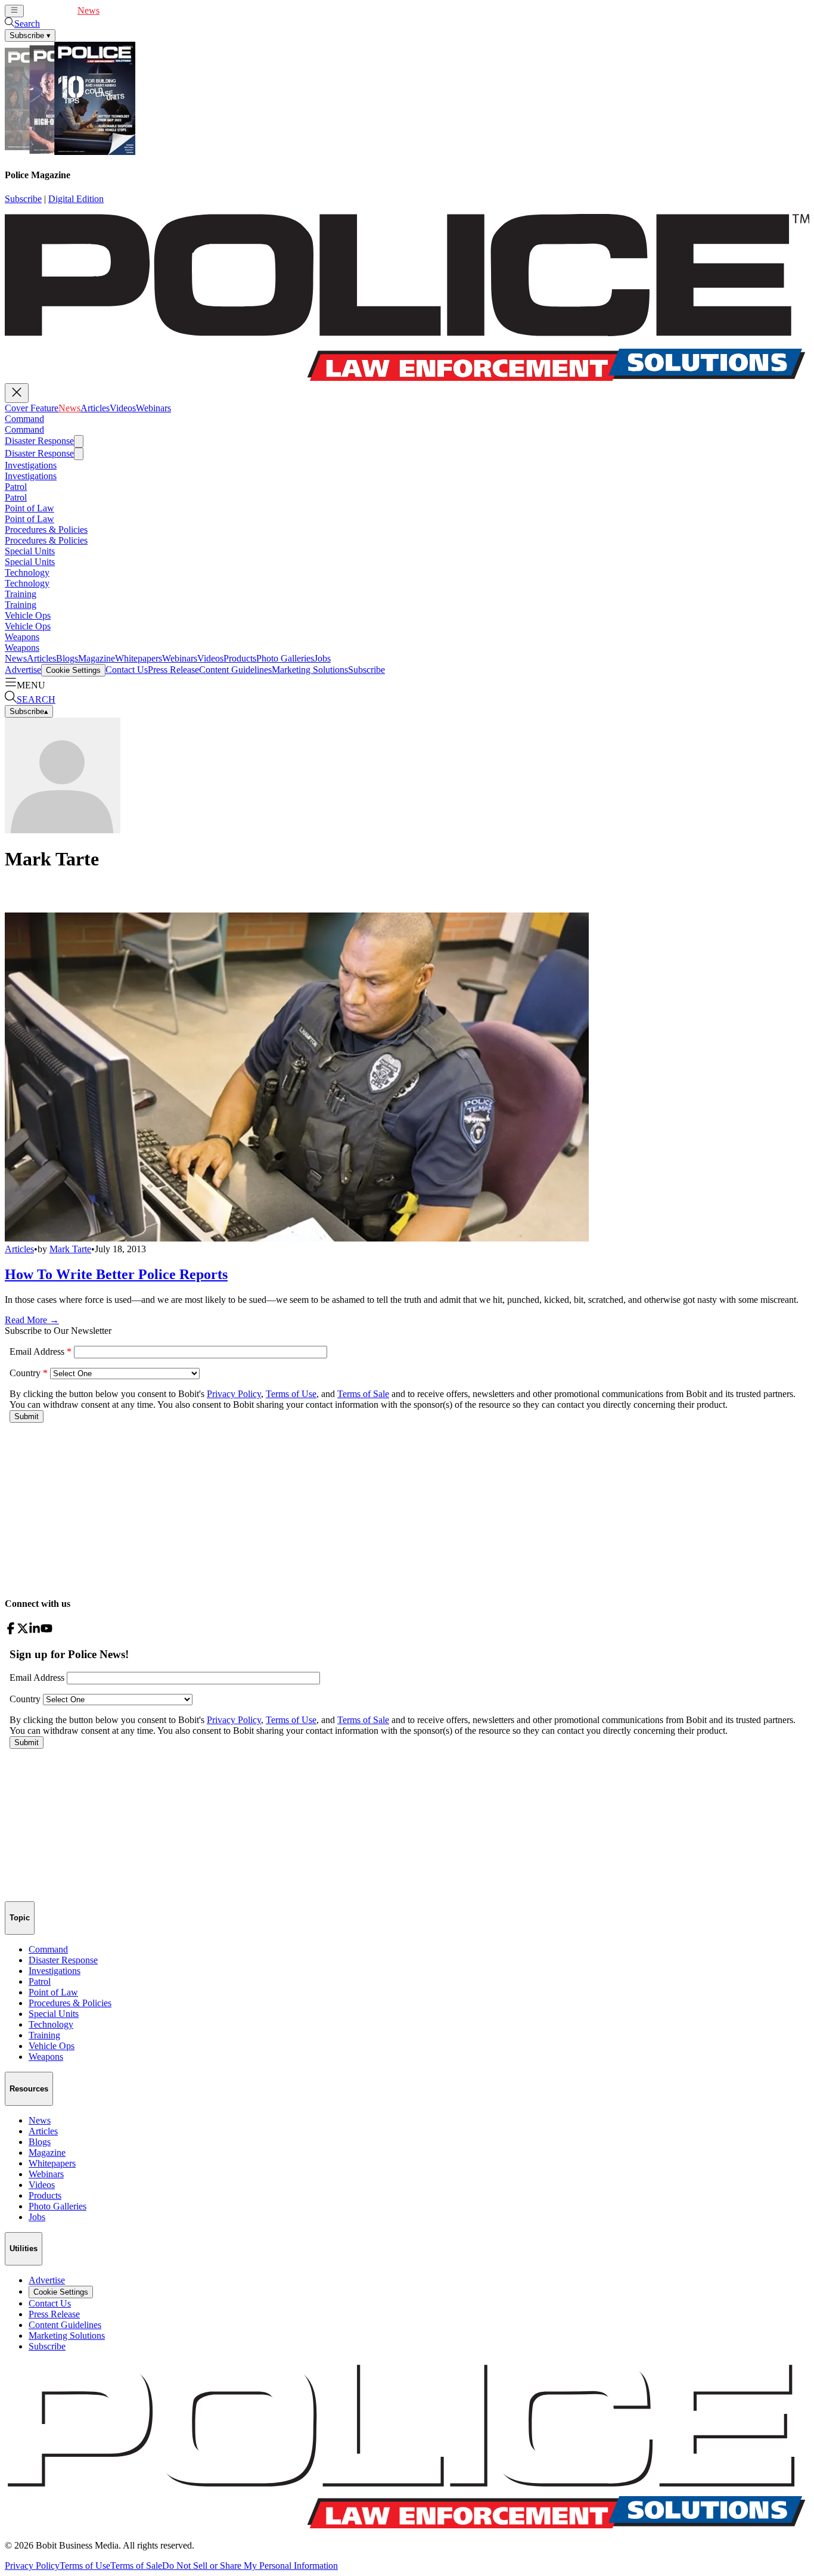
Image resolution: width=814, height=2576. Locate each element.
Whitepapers (139, 658)
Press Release (173, 670)
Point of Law (29, 508)
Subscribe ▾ (30, 35)
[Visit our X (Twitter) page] (23, 1631)
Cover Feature (51, 10)
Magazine (97, 658)
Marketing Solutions (310, 670)
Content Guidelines (235, 670)
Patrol (16, 487)
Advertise (23, 670)
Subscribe (23, 199)
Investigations (31, 465)
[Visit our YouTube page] (46, 1631)
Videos (142, 10)
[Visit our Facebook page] (11, 1631)
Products (240, 658)
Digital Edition (76, 199)
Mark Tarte (70, 1249)
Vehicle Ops (28, 615)
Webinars (173, 10)
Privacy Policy (32, 2566)
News (88, 10)
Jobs (322, 658)
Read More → (32, 1320)
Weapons (22, 637)
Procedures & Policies (46, 530)
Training (21, 594)
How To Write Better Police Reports (116, 1274)
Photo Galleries (285, 658)
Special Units (30, 551)
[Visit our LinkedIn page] (35, 1631)
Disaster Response (39, 441)
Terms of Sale (136, 2566)
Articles (114, 10)
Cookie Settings (73, 670)
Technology (27, 572)
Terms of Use (85, 2566)
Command (24, 419)
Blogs (67, 658)
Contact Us (127, 670)
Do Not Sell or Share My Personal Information (250, 2566)
